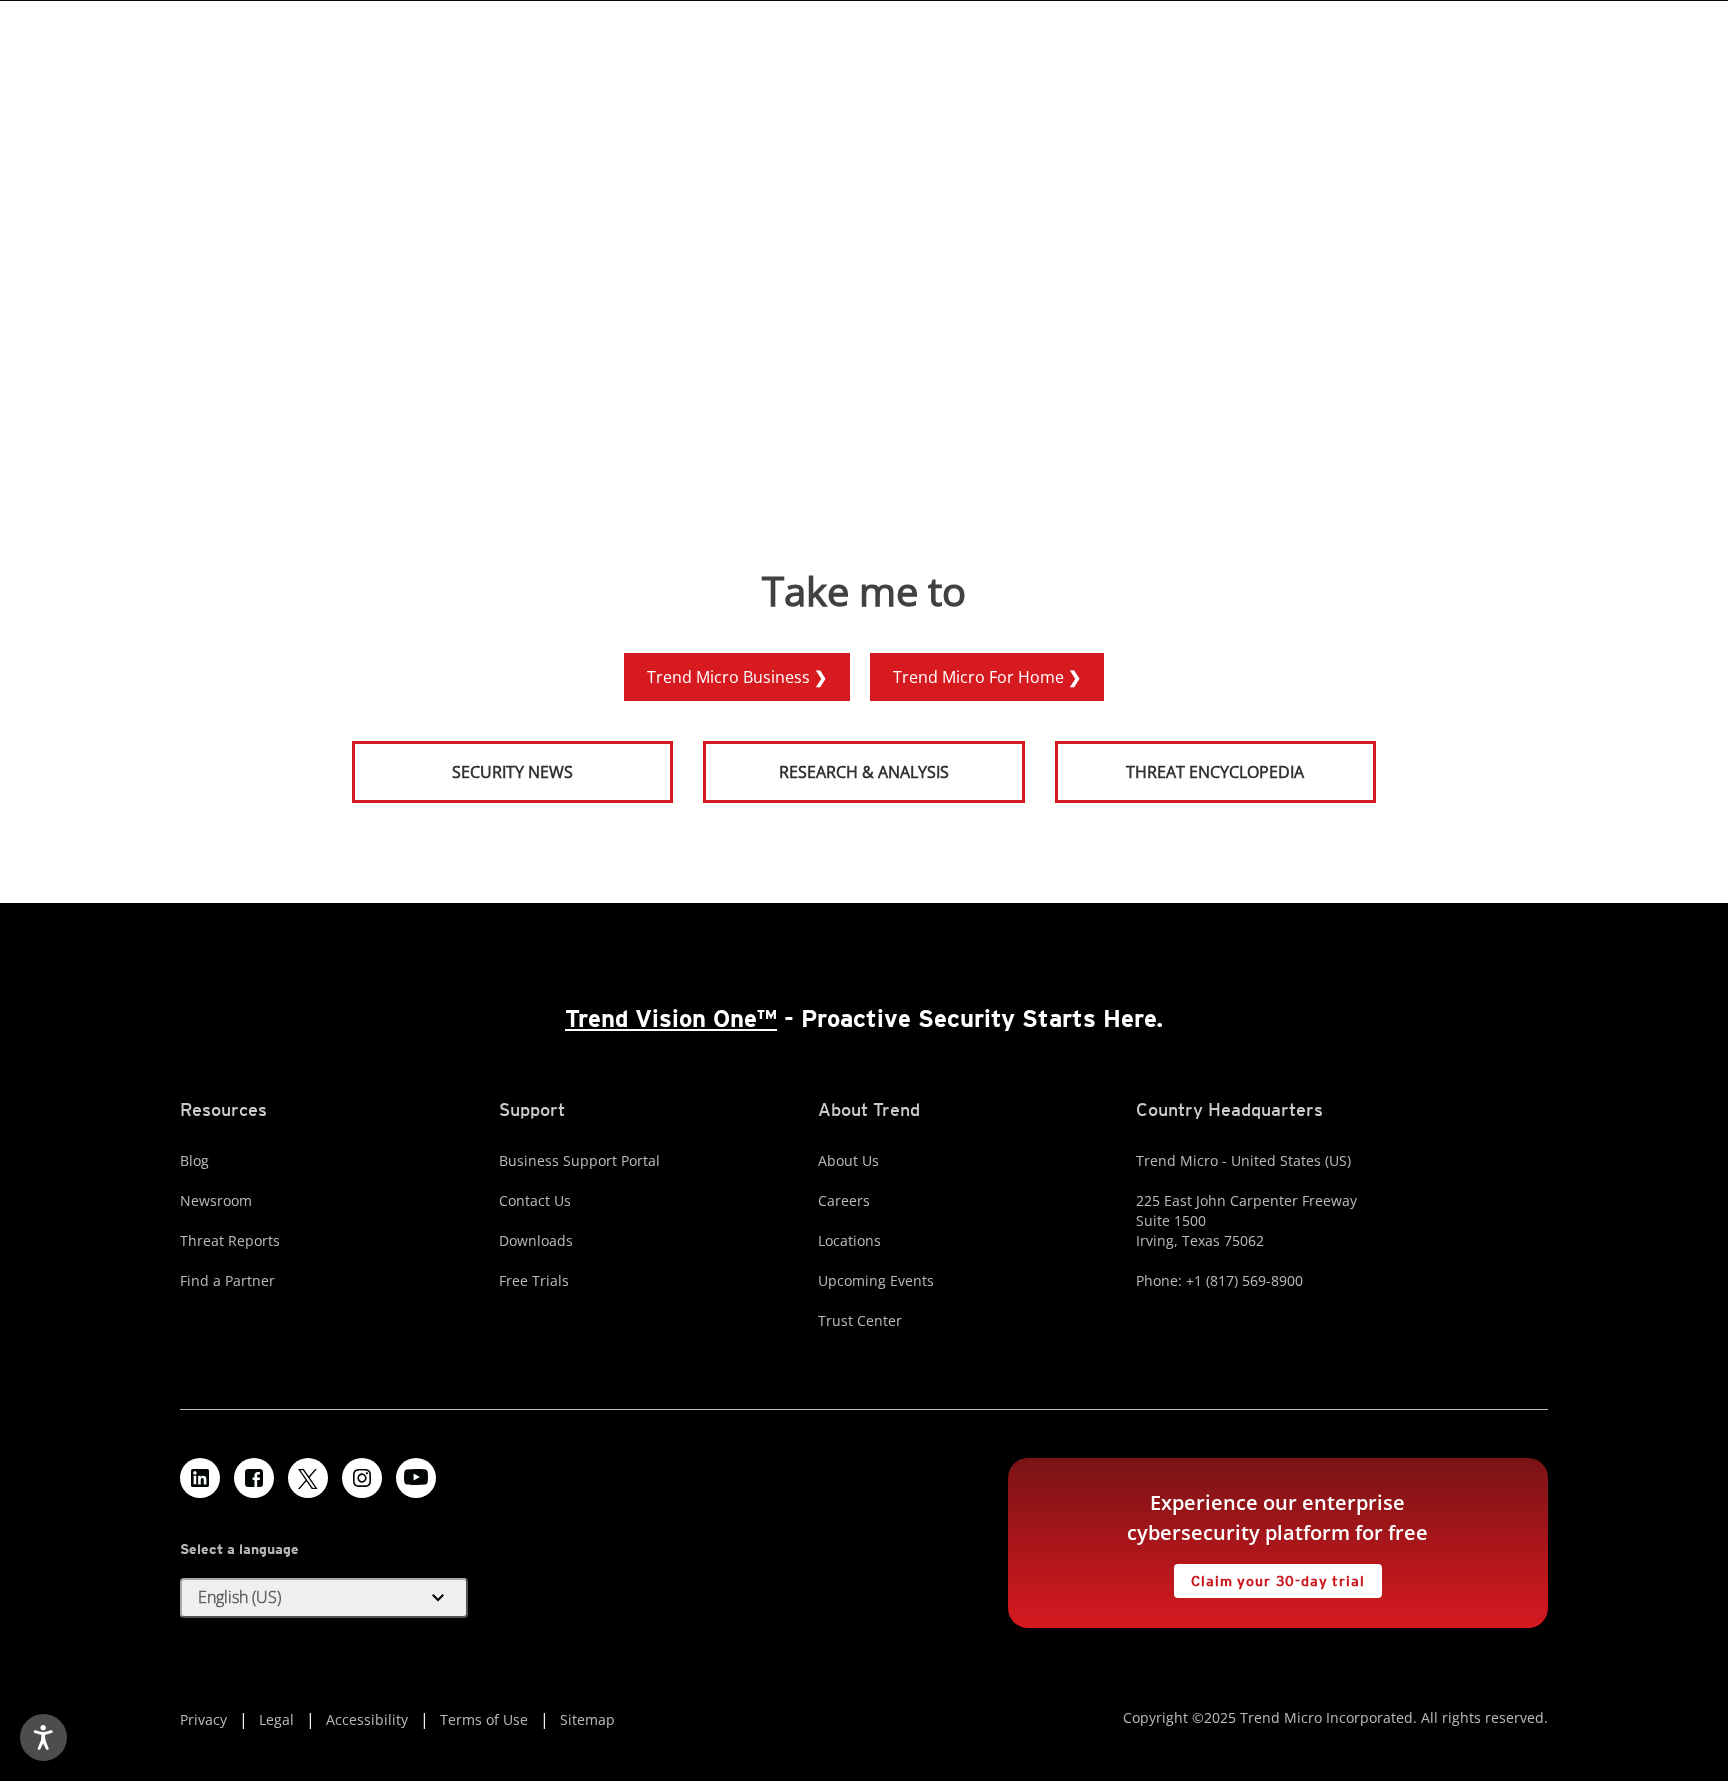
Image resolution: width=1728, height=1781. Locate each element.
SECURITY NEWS (464, 763)
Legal (276, 1719)
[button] (324, 1598)
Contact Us (535, 1200)
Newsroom (216, 1200)
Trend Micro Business (730, 677)
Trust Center (860, 1320)
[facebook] (254, 1478)
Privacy (203, 1719)
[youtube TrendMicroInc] (416, 1478)
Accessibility (367, 1719)
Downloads (536, 1240)
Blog (194, 1160)
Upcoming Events (876, 1280)
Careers (844, 1200)
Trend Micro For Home (980, 677)
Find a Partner (227, 1280)
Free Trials (534, 1280)
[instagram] (362, 1478)
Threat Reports (230, 1240)
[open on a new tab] (308, 1478)
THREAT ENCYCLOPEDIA (1215, 772)
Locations (849, 1240)
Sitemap (587, 1719)
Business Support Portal (579, 1160)
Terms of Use (484, 1719)
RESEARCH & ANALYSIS (864, 772)
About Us (848, 1160)
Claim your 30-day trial (1269, 1576)
